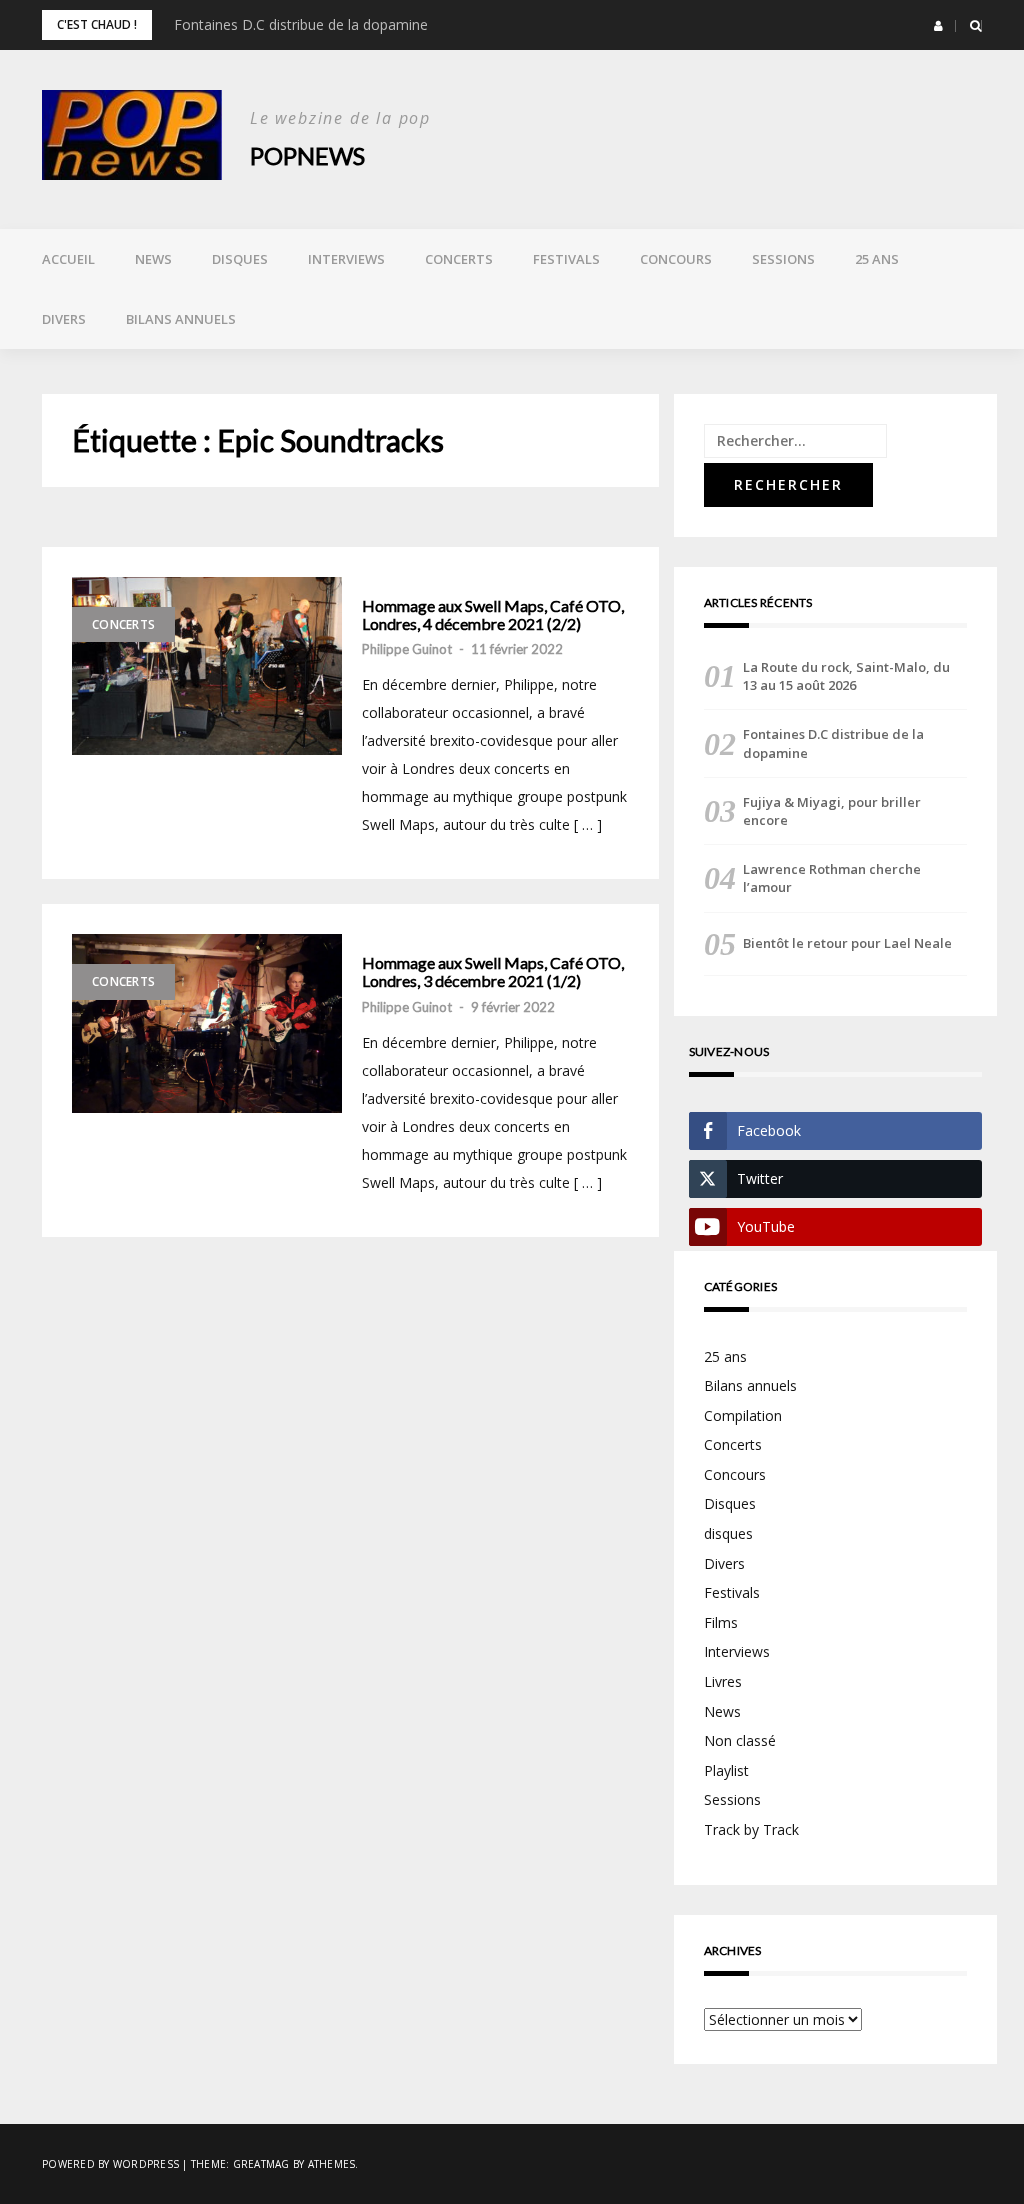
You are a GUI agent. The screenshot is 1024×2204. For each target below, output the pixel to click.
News (153, 259)
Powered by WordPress (110, 2164)
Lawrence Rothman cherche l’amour (832, 878)
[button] (938, 26)
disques (728, 1533)
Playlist (726, 1770)
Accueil (68, 259)
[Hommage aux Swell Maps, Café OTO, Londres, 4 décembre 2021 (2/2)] (207, 666)
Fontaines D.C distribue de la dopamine (301, 24)
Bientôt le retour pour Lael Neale (847, 943)
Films (721, 1622)
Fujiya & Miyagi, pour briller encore (832, 811)
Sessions (783, 259)
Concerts (459, 259)
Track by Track (751, 1829)
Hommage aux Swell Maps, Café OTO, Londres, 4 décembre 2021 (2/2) (493, 614)
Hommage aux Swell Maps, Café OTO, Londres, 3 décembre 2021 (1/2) (493, 971)
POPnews (307, 155)
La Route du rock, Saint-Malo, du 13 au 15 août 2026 (846, 676)
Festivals (566, 259)
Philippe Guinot (407, 649)
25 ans (877, 259)
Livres (723, 1681)
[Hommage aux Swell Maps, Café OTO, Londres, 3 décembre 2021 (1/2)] (207, 1023)
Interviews (346, 259)
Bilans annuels (181, 319)
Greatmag (261, 2164)
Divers (64, 319)
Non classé (740, 1740)
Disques (240, 259)
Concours (676, 259)
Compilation (743, 1415)
